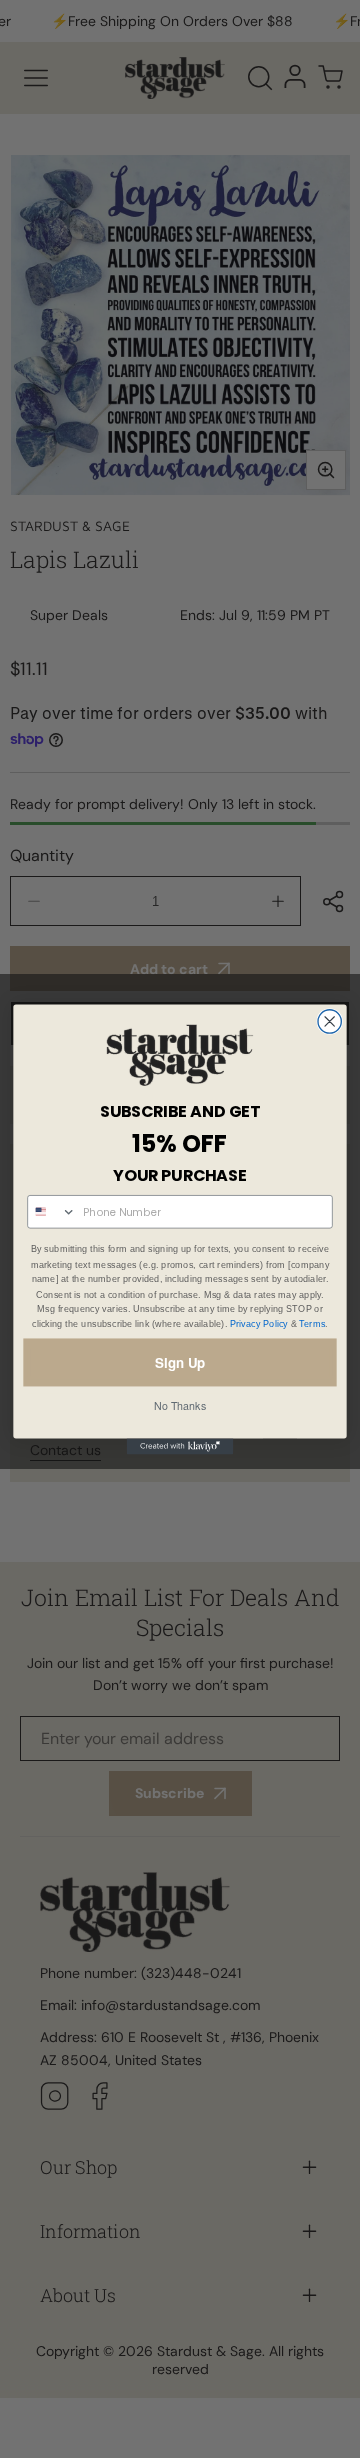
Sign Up (180, 1361)
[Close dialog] (329, 1020)
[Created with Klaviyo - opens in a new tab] (180, 1446)
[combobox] (52, 1212)
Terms (312, 1323)
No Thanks (180, 1404)
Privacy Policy (259, 1323)
